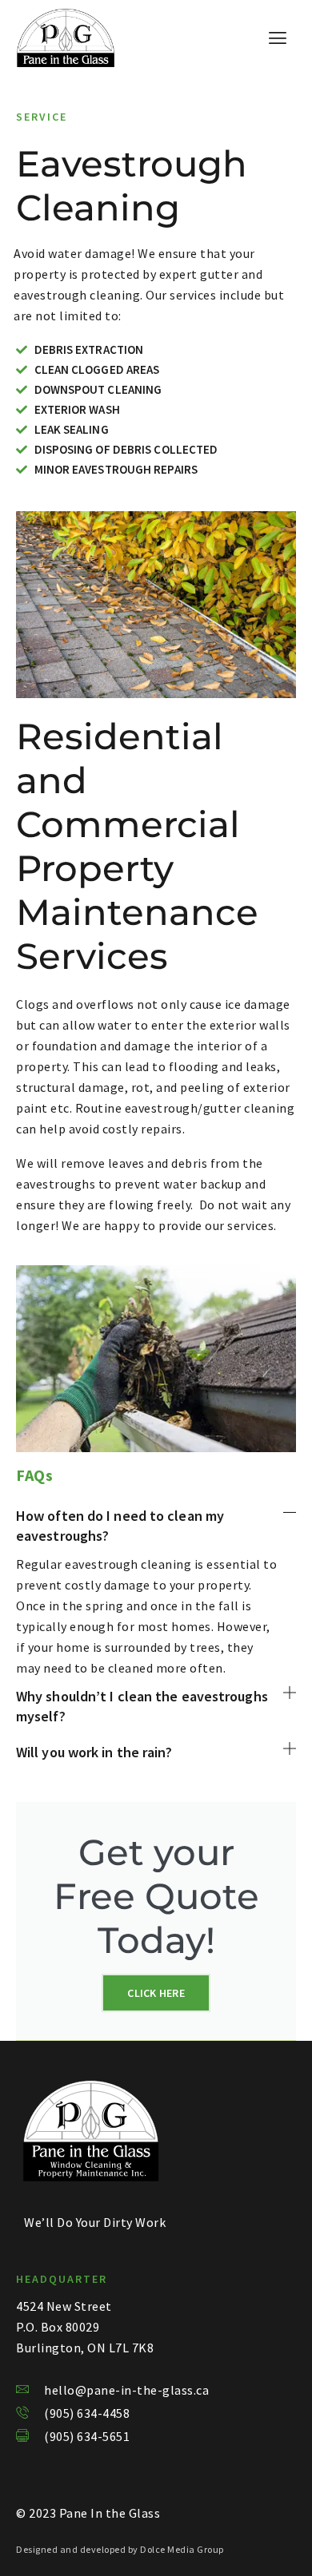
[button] (156, 1526)
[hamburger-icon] (278, 38)
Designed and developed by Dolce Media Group (120, 2549)
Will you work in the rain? (94, 1752)
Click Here (156, 1993)
